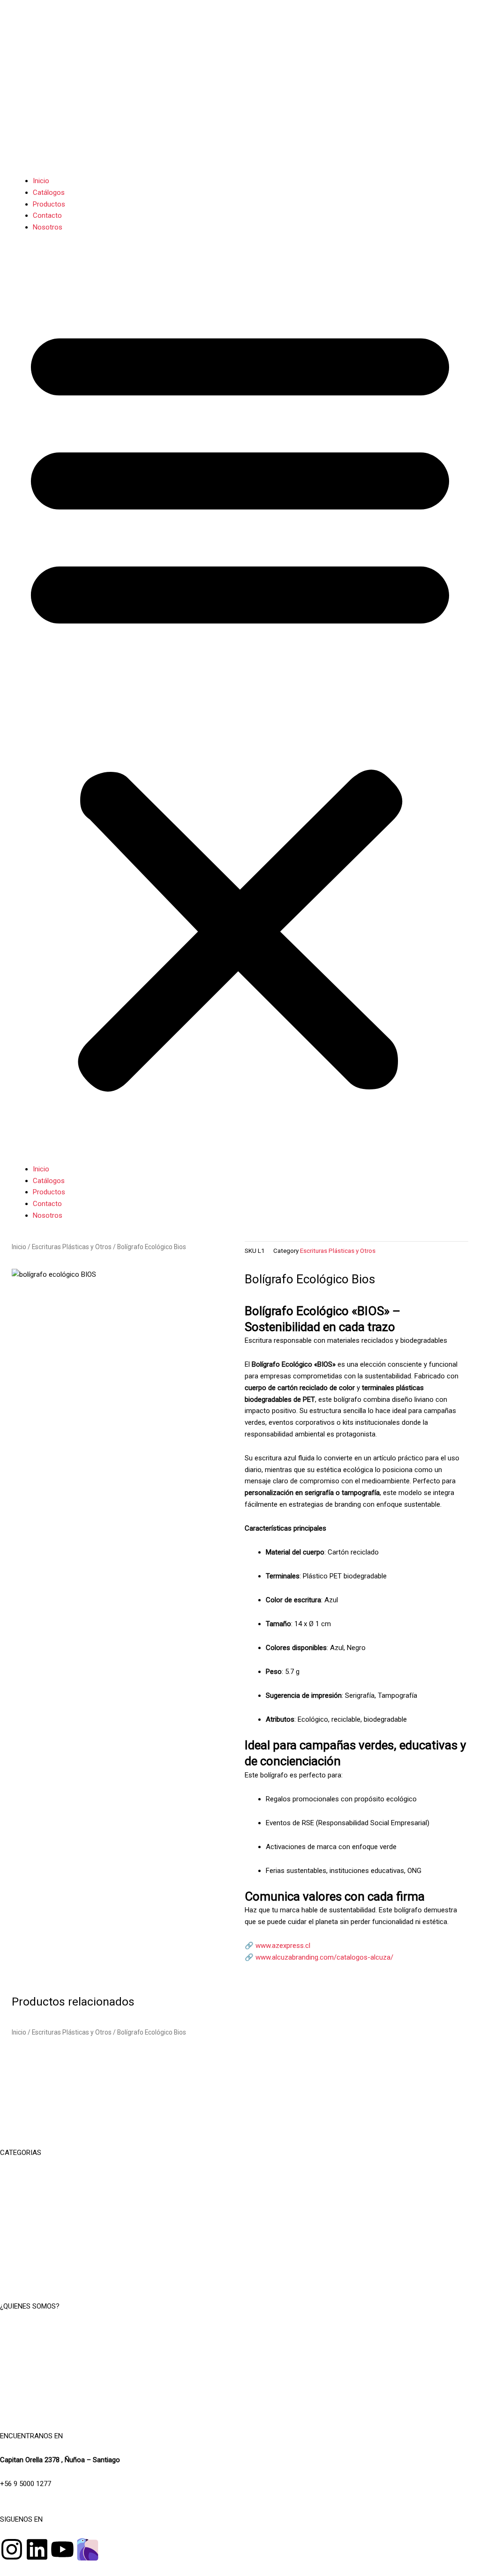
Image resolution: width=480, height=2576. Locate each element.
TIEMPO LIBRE (240, 2176)
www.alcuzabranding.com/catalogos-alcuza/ (324, 1957)
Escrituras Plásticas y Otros (72, 1247)
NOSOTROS (240, 2330)
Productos (49, 204)
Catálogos (49, 192)
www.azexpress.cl (283, 1946)
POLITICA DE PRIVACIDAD (240, 2376)
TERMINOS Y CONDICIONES (240, 2354)
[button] (240, 703)
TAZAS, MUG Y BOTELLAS (240, 2200)
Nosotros (48, 227)
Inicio (41, 181)
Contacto (47, 215)
